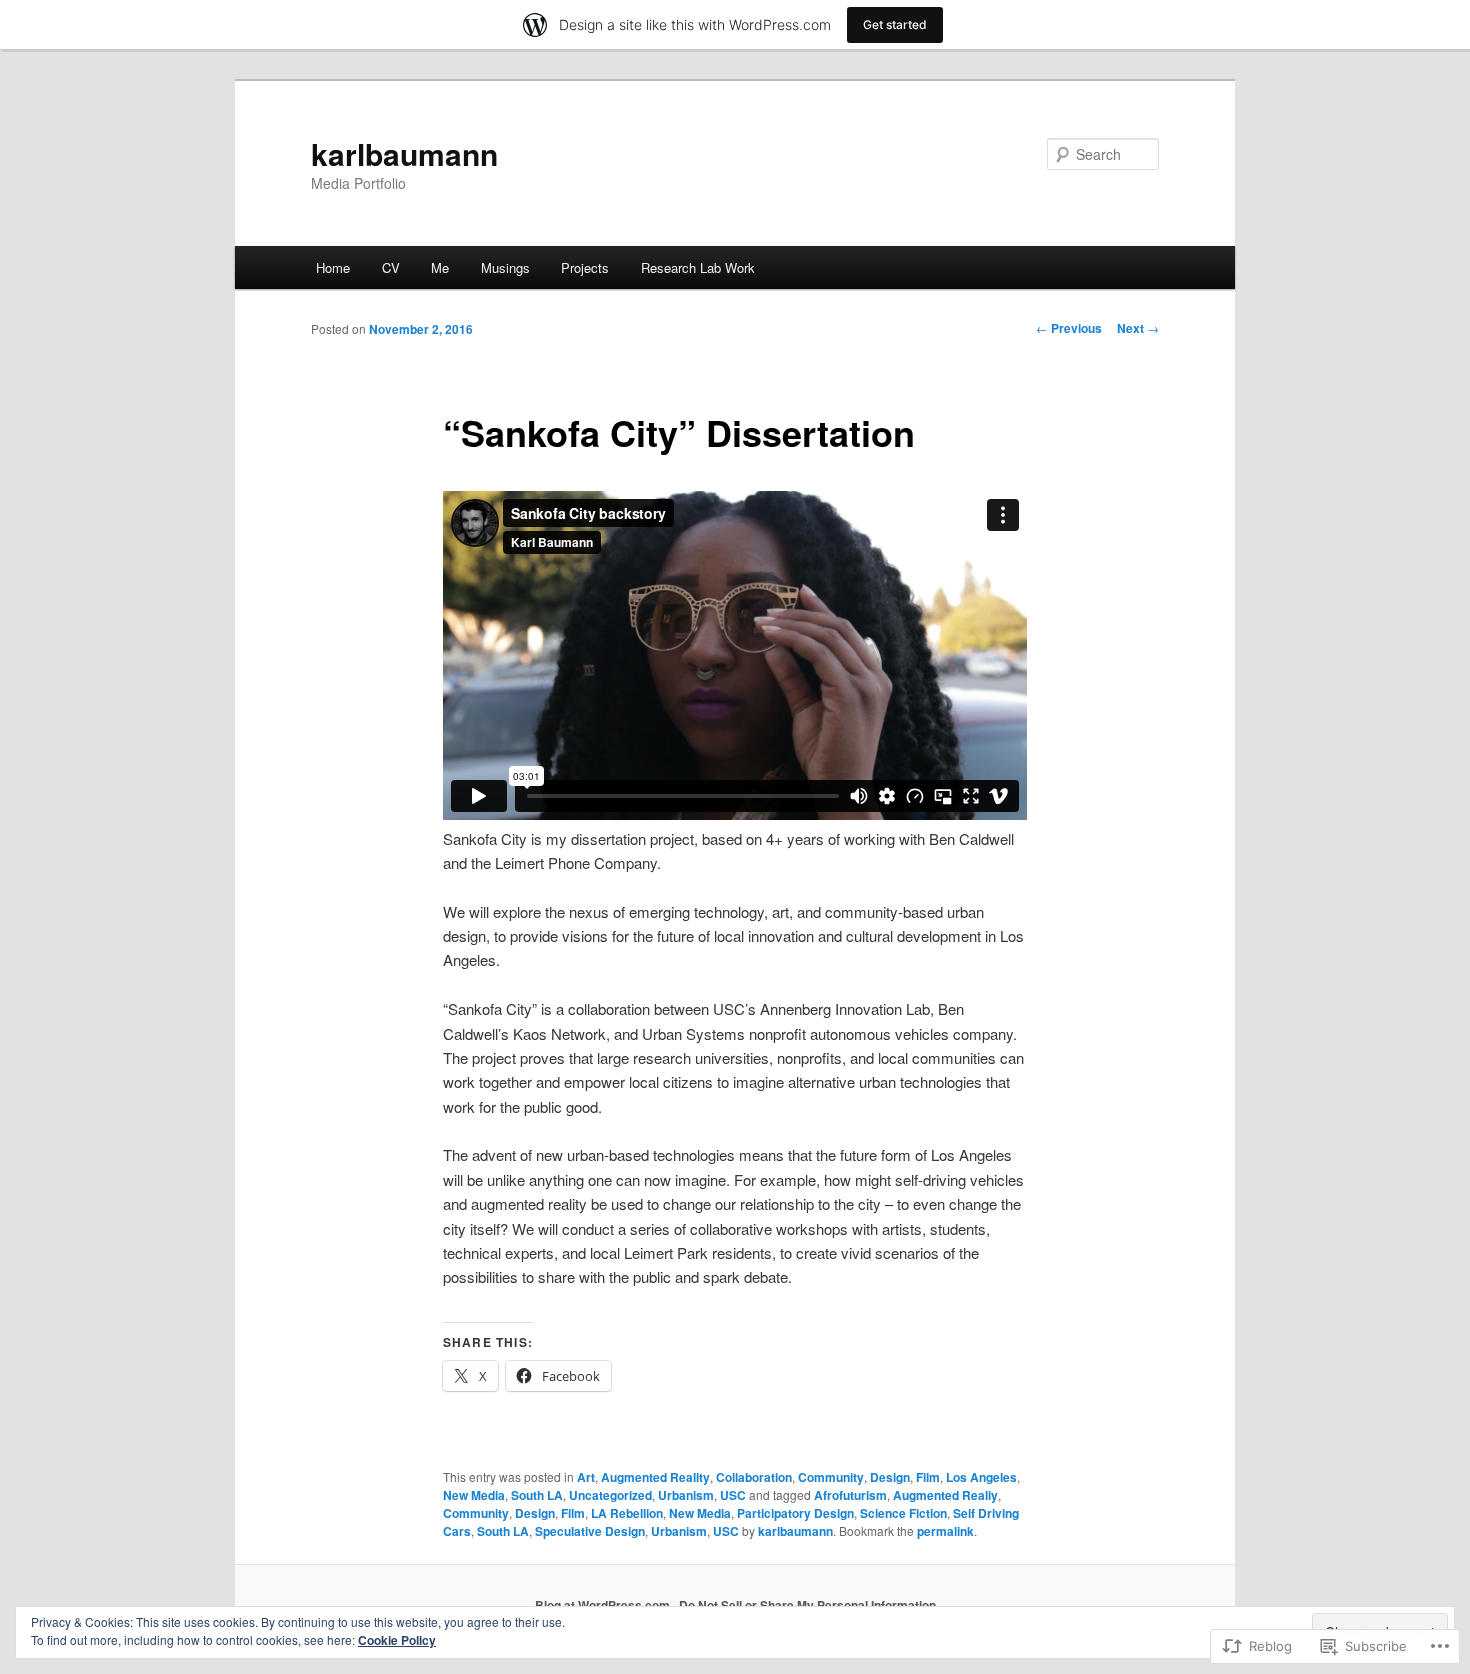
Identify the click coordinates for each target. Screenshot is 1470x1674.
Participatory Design (795, 1513)
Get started (895, 24)
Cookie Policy (397, 1640)
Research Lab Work (698, 267)
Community (831, 1477)
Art (586, 1477)
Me (440, 267)
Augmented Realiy (945, 1495)
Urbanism (686, 1495)
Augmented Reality (655, 1477)
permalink (945, 1531)
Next (1138, 328)
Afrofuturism (850, 1495)
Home (333, 267)
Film (928, 1477)
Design (890, 1477)
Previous (1069, 328)
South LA (537, 1495)
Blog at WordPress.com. (604, 1605)
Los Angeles (981, 1477)
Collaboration (754, 1477)
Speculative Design (590, 1531)
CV (391, 267)
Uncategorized (610, 1495)
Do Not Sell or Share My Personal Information (807, 1605)
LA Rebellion (627, 1513)
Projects (585, 267)
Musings (505, 267)
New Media (474, 1495)
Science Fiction (903, 1513)
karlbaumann (404, 153)
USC (733, 1495)
